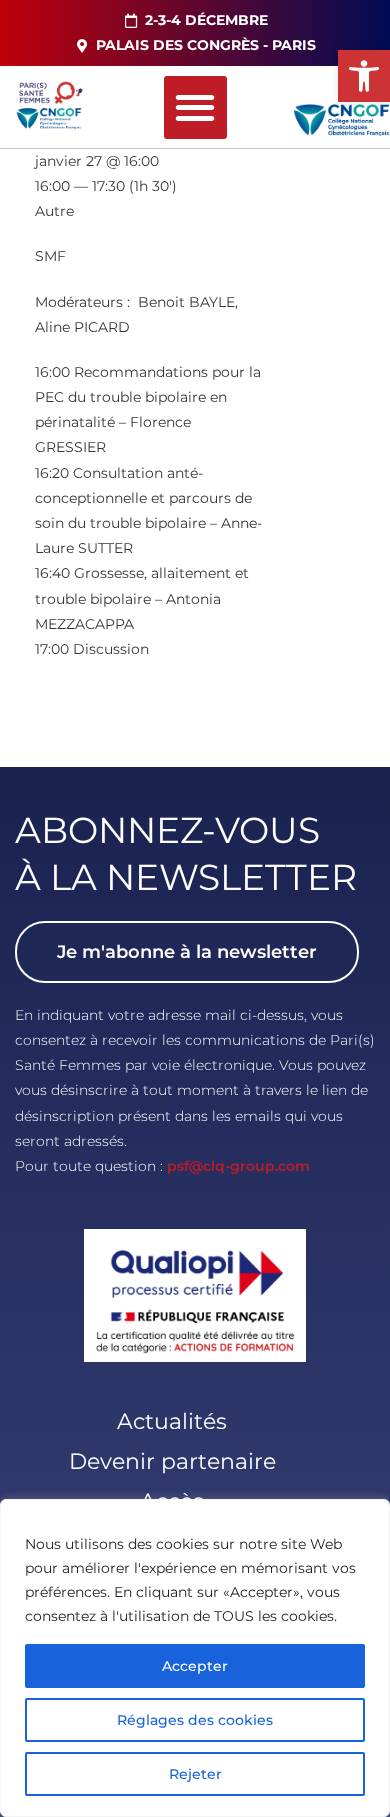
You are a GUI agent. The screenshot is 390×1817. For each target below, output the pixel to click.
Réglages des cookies (195, 1720)
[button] (364, 76)
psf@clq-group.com (238, 1166)
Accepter (195, 1666)
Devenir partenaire (172, 1461)
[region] (195, 1658)
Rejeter (195, 1774)
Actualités (172, 1421)
